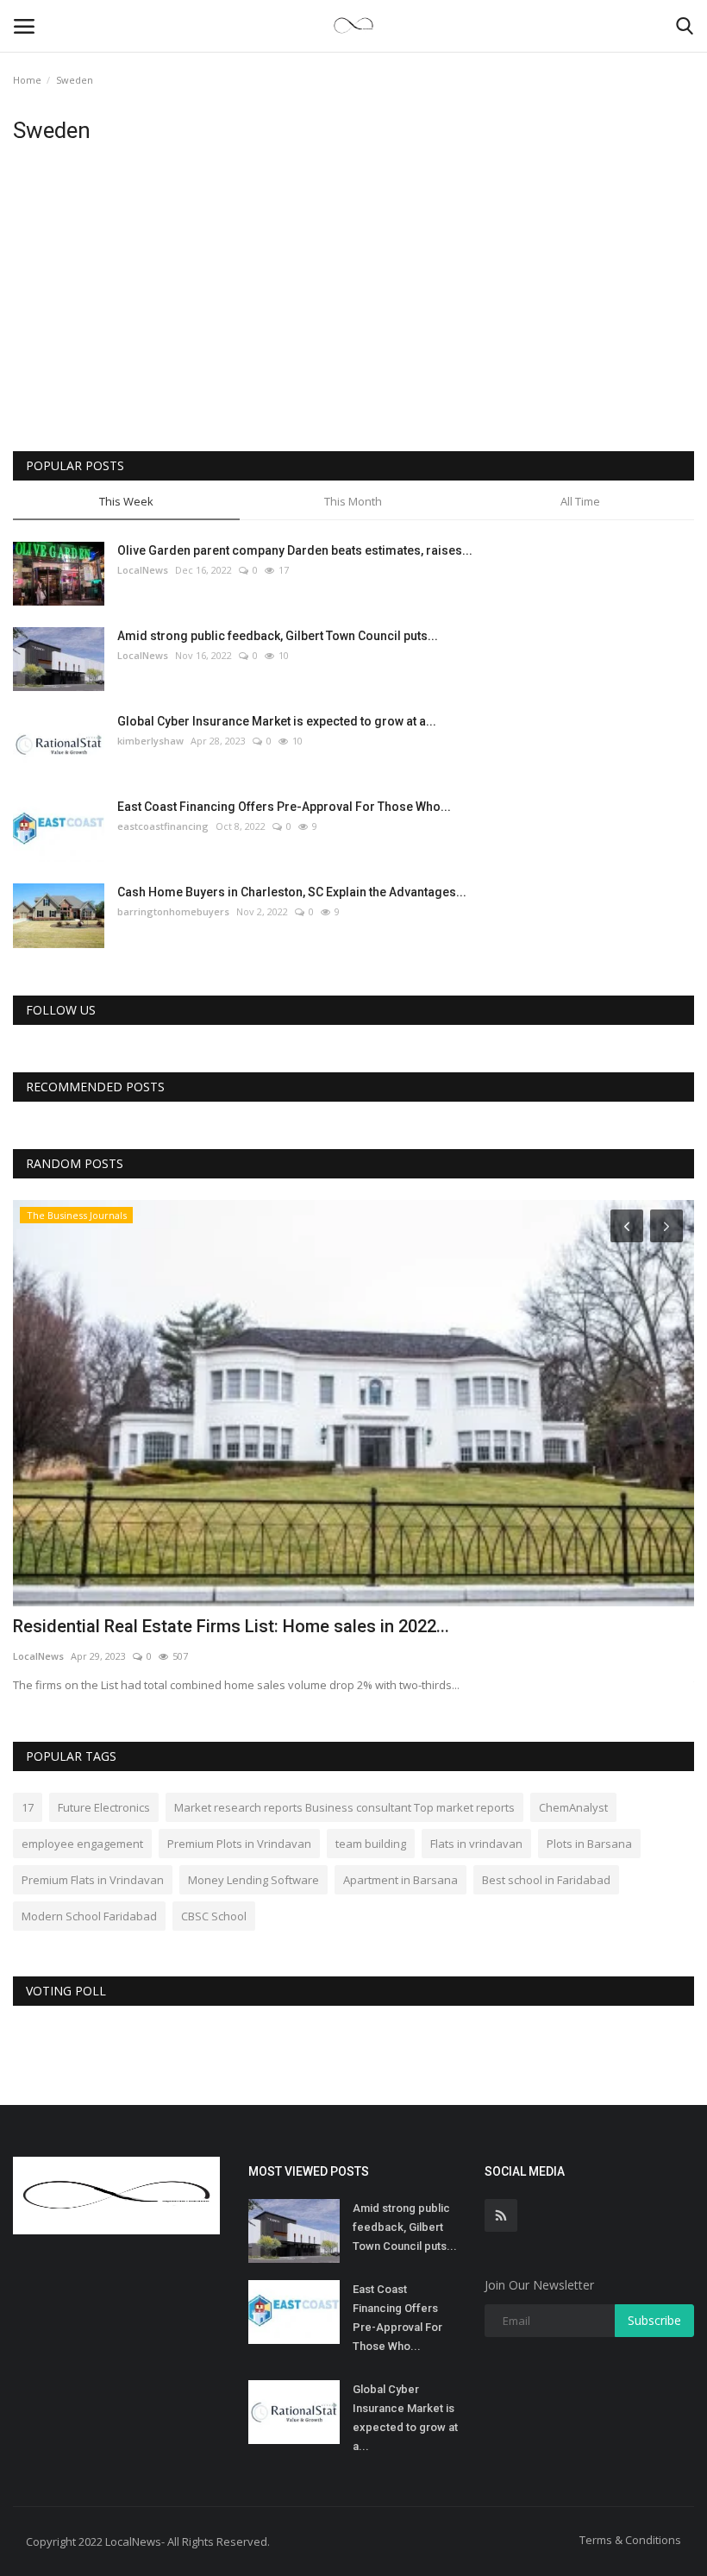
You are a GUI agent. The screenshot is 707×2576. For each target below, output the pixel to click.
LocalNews (143, 570)
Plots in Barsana (589, 1844)
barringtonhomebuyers (173, 911)
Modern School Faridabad (89, 1916)
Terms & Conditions (630, 2540)
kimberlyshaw (150, 741)
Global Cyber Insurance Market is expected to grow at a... (277, 721)
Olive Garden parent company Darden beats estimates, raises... (295, 550)
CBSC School (214, 1916)
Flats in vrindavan (476, 1844)
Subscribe (654, 2320)
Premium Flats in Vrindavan (93, 1880)
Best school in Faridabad (546, 1880)
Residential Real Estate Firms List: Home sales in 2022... (231, 1626)
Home (27, 80)
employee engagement (82, 1844)
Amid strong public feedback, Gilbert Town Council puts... (278, 636)
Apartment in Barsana (400, 1880)
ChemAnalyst (573, 1807)
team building (371, 1844)
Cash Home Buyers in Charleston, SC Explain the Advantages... (292, 892)
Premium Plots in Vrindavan (239, 1844)
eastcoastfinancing (163, 826)
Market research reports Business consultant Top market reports (344, 1807)
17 (28, 1807)
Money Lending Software (253, 1880)
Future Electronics (104, 1807)
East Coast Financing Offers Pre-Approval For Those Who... (284, 807)
